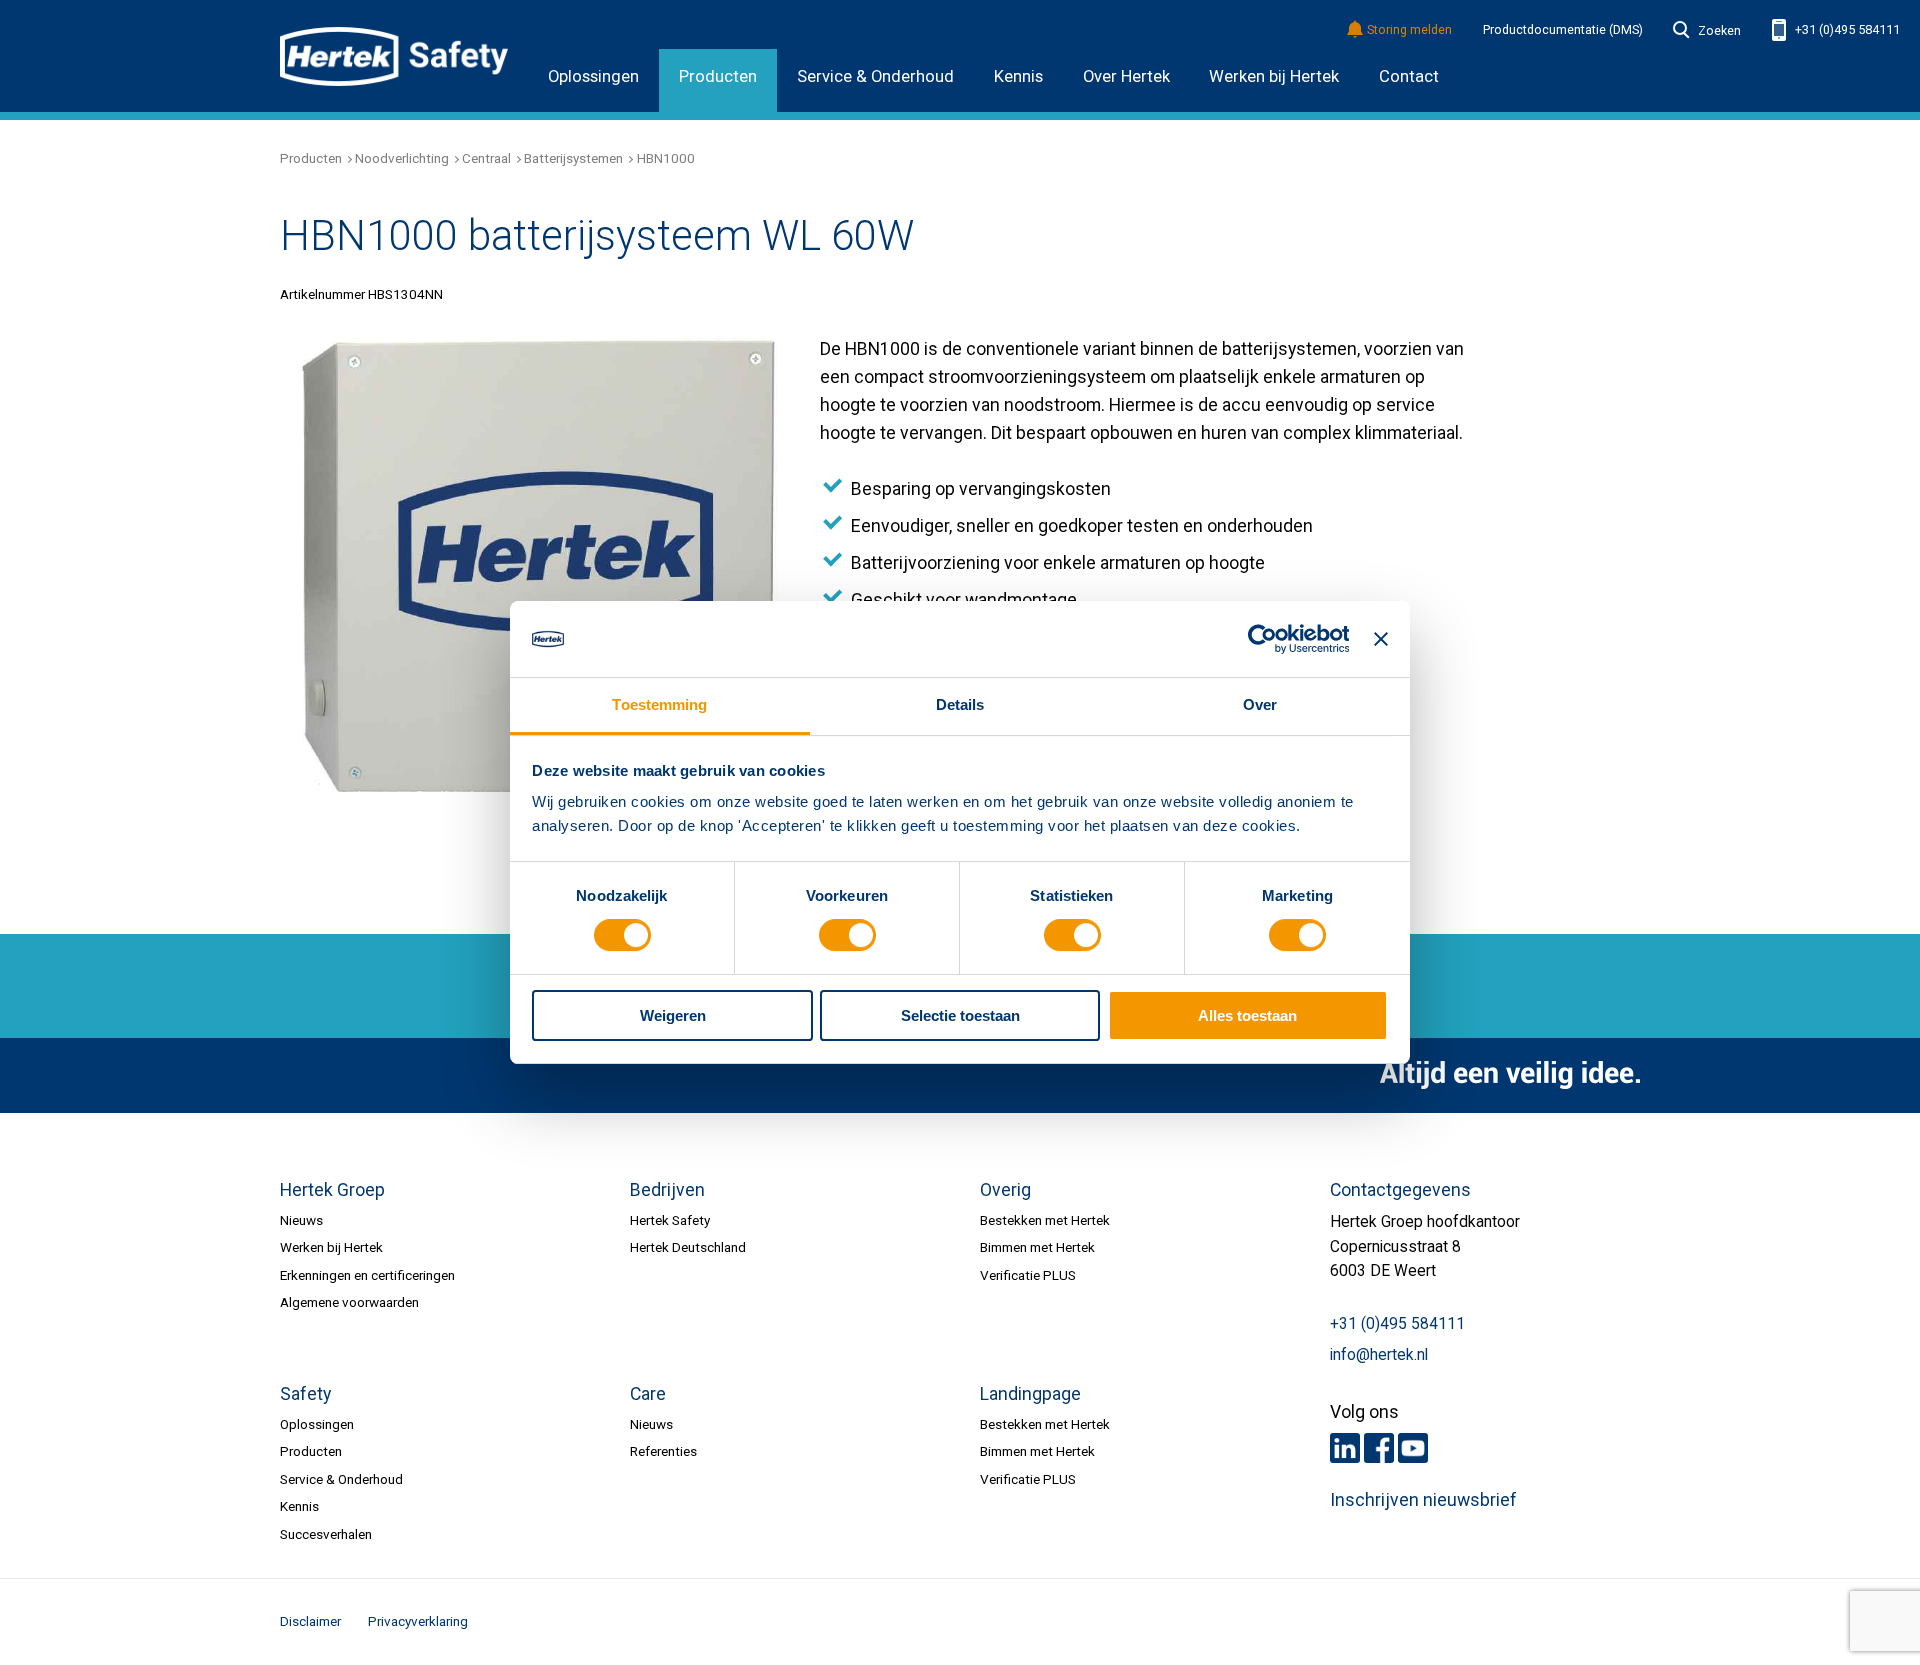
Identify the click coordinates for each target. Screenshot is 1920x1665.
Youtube (1413, 1448)
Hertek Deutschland (688, 1247)
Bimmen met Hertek (1037, 1247)
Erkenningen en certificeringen (367, 1275)
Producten (718, 76)
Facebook (1379, 1448)
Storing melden (1409, 30)
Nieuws (301, 1220)
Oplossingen (593, 76)
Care (648, 1394)
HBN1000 (666, 158)
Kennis (1018, 76)
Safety (305, 1394)
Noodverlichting (402, 158)
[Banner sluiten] (1381, 639)
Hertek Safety (670, 1220)
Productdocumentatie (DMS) (1563, 30)
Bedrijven (667, 1190)
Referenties (663, 1451)
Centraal (486, 158)
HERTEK (394, 56)
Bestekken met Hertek (1045, 1220)
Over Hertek (1126, 76)
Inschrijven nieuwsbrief (1423, 1500)
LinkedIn (1345, 1448)
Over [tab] (1260, 704)
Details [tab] (960, 704)
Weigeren (673, 1015)
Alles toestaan (1247, 1015)
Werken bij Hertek (1274, 76)
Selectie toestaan (960, 1015)
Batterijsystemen (573, 158)
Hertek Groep (332, 1190)
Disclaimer (310, 1621)
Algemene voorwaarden (349, 1302)
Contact (1409, 76)
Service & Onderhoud (875, 76)
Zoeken (1719, 31)
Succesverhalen (326, 1534)
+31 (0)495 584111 (1846, 29)
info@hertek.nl (1379, 1355)
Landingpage (1030, 1394)
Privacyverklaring (418, 1621)
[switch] (847, 936)
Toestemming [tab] (659, 704)
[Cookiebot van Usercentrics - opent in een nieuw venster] (1261, 639)
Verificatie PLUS (1028, 1275)
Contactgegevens (1400, 1190)
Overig (1005, 1190)
